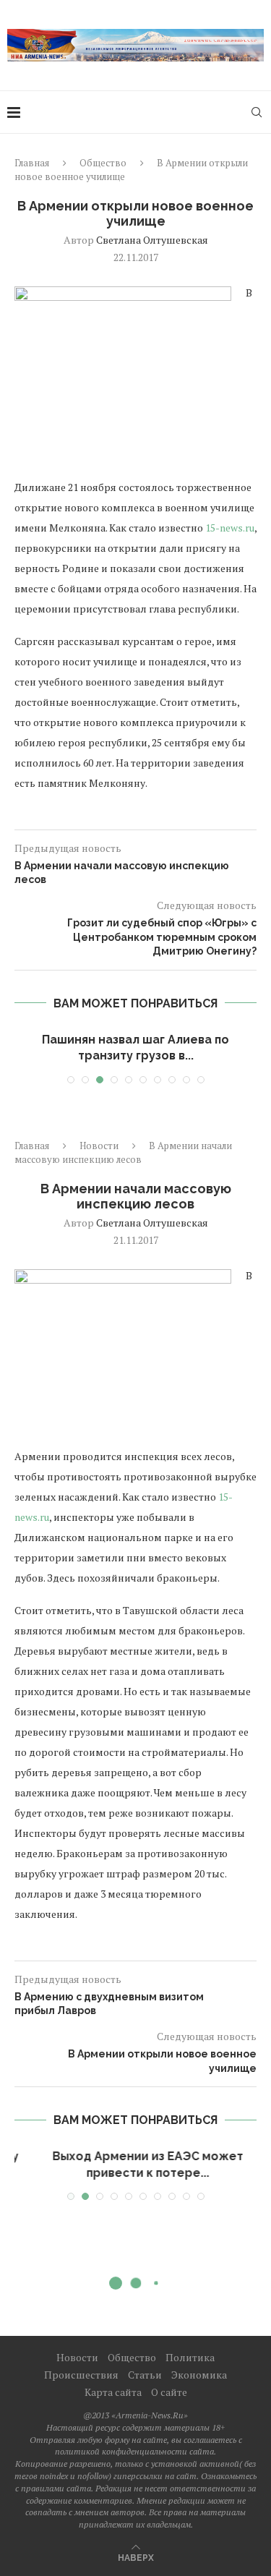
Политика (190, 2357)
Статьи (145, 2375)
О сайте (169, 2392)
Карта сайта (113, 2392)
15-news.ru (230, 528)
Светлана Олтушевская (152, 240)
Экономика (199, 2375)
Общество (103, 163)
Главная (32, 163)
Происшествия (81, 2375)
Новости (99, 1146)
